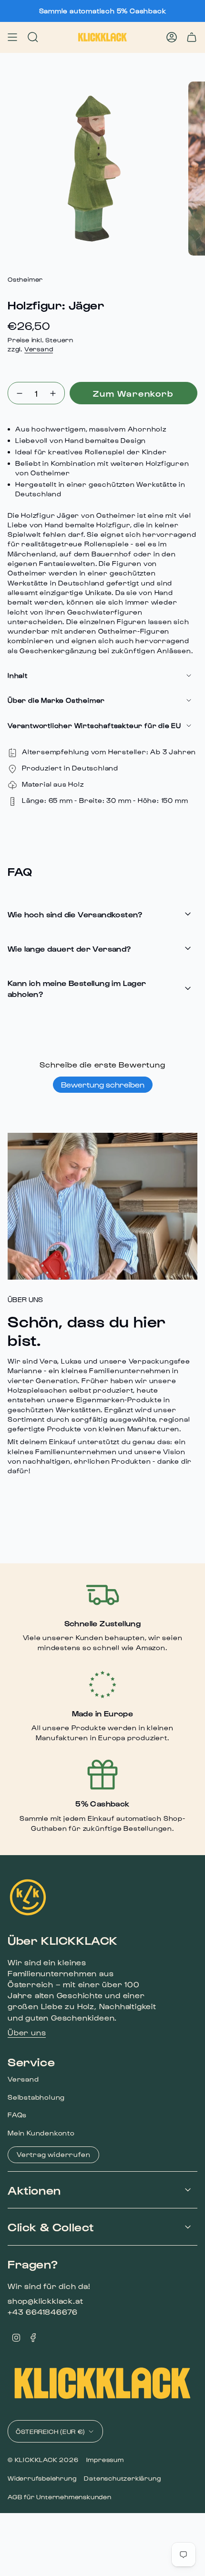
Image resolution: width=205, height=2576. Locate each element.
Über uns (27, 2032)
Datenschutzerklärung (122, 2478)
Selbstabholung (36, 2097)
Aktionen (34, 2190)
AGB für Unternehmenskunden (60, 2497)
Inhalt (18, 675)
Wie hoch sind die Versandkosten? (75, 914)
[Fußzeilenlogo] (28, 1897)
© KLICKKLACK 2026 (43, 2459)
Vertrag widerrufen (53, 2154)
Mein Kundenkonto (41, 2133)
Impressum (105, 2459)
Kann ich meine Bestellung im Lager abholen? (77, 988)
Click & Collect (51, 2227)
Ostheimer (25, 279)
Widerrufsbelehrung (42, 2478)
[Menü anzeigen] (12, 37)
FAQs (17, 2115)
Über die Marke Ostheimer (56, 700)
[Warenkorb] (192, 37)
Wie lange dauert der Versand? (69, 949)
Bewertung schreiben (103, 1084)
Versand (39, 349)
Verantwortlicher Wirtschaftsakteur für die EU (94, 725)
